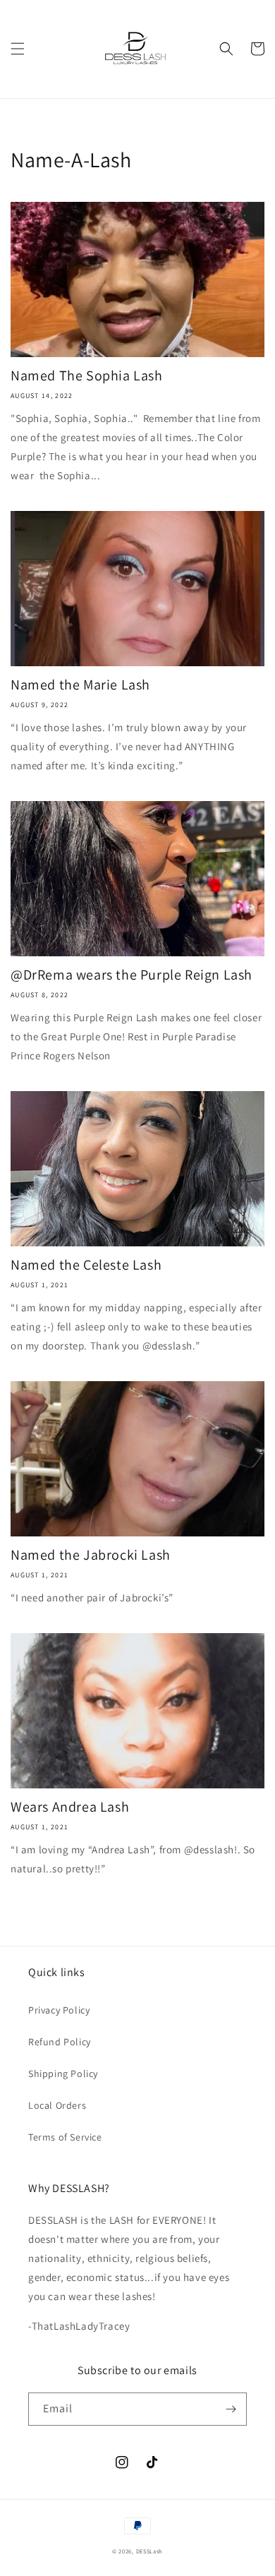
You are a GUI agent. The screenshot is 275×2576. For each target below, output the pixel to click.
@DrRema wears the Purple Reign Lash (132, 975)
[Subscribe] (231, 2409)
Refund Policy (60, 2042)
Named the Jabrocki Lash (91, 1555)
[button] (18, 49)
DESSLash (150, 2551)
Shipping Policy (63, 2074)
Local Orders (57, 2105)
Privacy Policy (59, 2010)
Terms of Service (65, 2137)
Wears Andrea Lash (70, 1807)
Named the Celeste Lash (86, 1265)
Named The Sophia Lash (87, 375)
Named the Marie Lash (80, 685)
